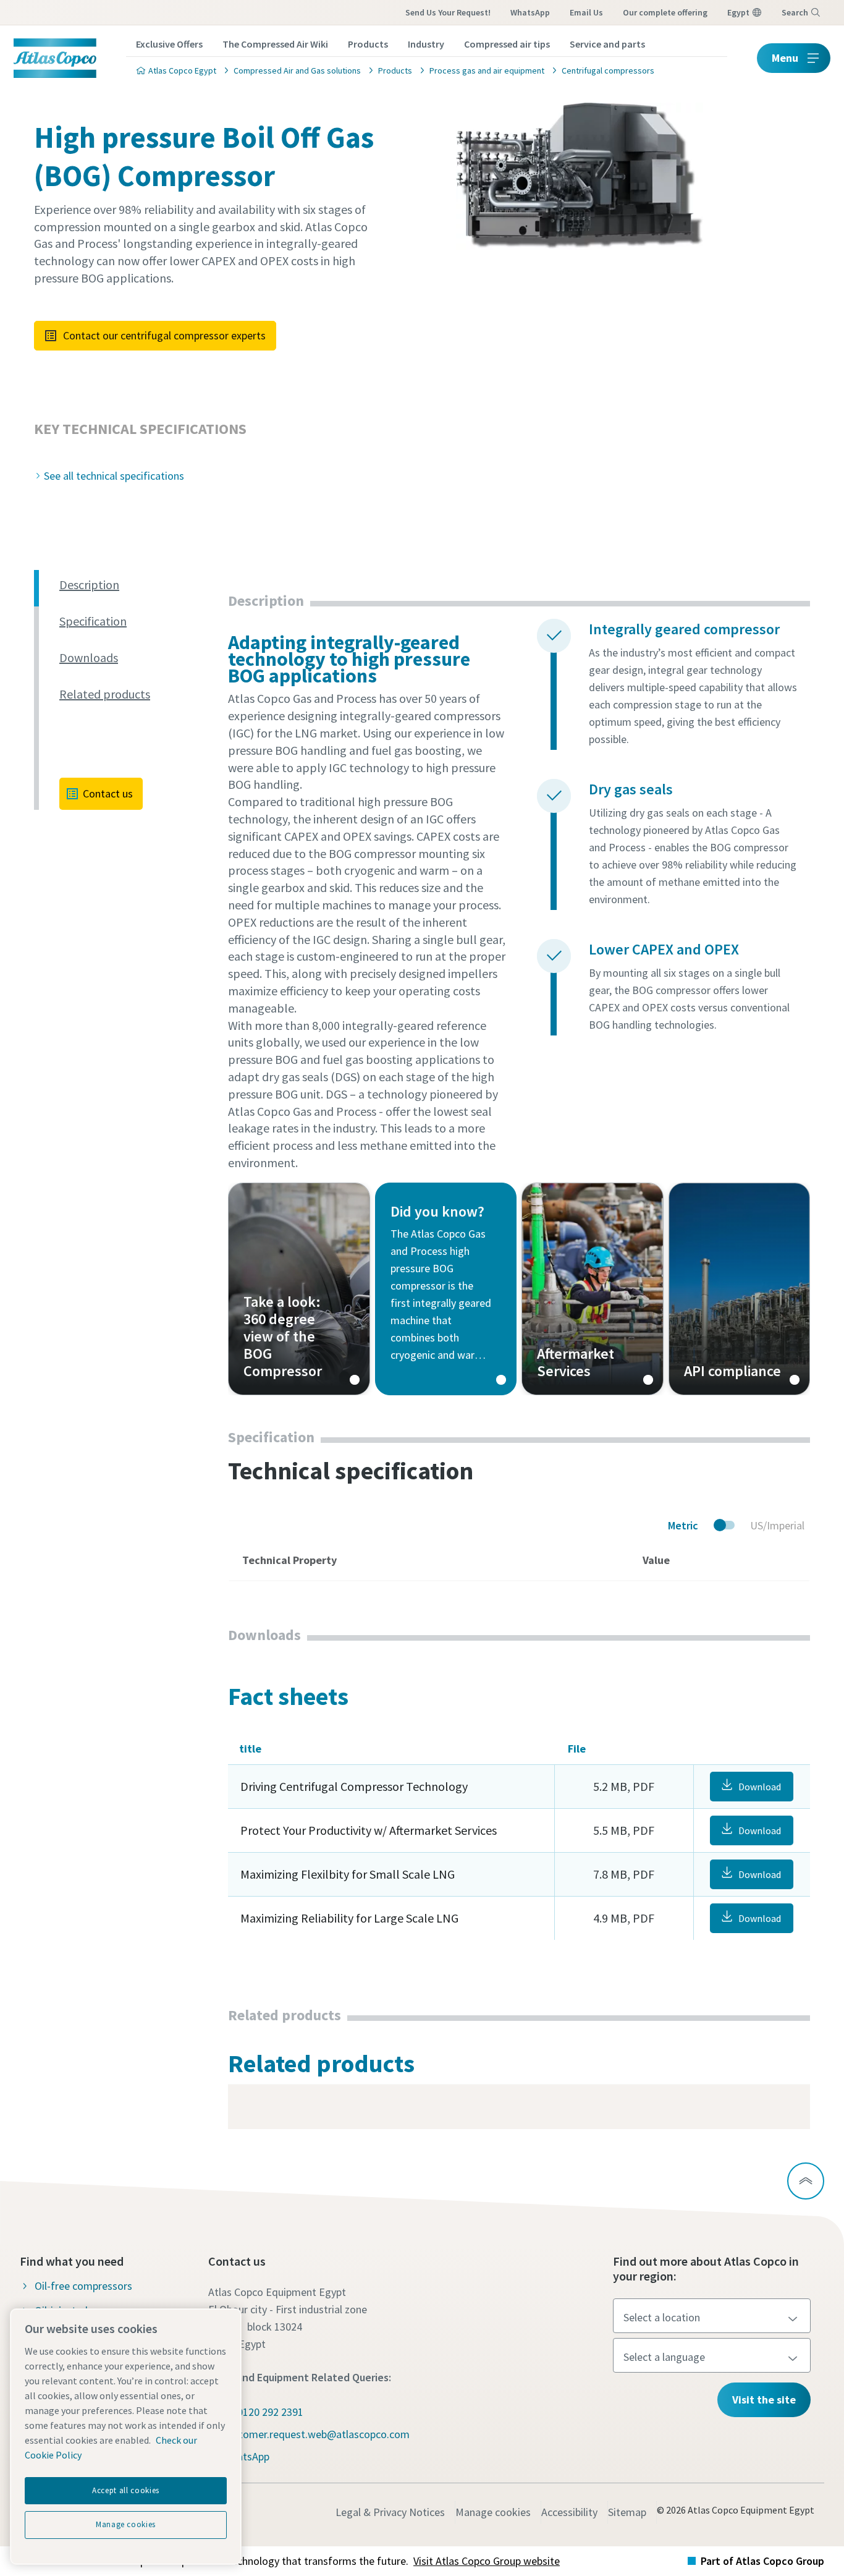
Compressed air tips (507, 44)
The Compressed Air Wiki (275, 44)
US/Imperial (777, 1525)
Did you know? (446, 1289)
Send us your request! (448, 12)
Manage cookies (493, 2512)
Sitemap (627, 2512)
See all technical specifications (114, 476)
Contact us (108, 793)
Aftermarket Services (593, 1289)
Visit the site (764, 2400)
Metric (683, 1525)
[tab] (139, 585)
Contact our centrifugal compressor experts (164, 335)
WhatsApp (530, 12)
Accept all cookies (126, 2490)
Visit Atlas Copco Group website (487, 2561)
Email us (586, 12)
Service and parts (607, 44)
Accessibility (569, 2512)
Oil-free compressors (83, 2286)
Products (368, 44)
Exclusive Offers (169, 44)
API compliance (740, 1289)
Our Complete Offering (665, 12)
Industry (426, 44)
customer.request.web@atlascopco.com (316, 2434)
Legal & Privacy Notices (390, 2512)
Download (760, 1787)
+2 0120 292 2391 (263, 2412)
